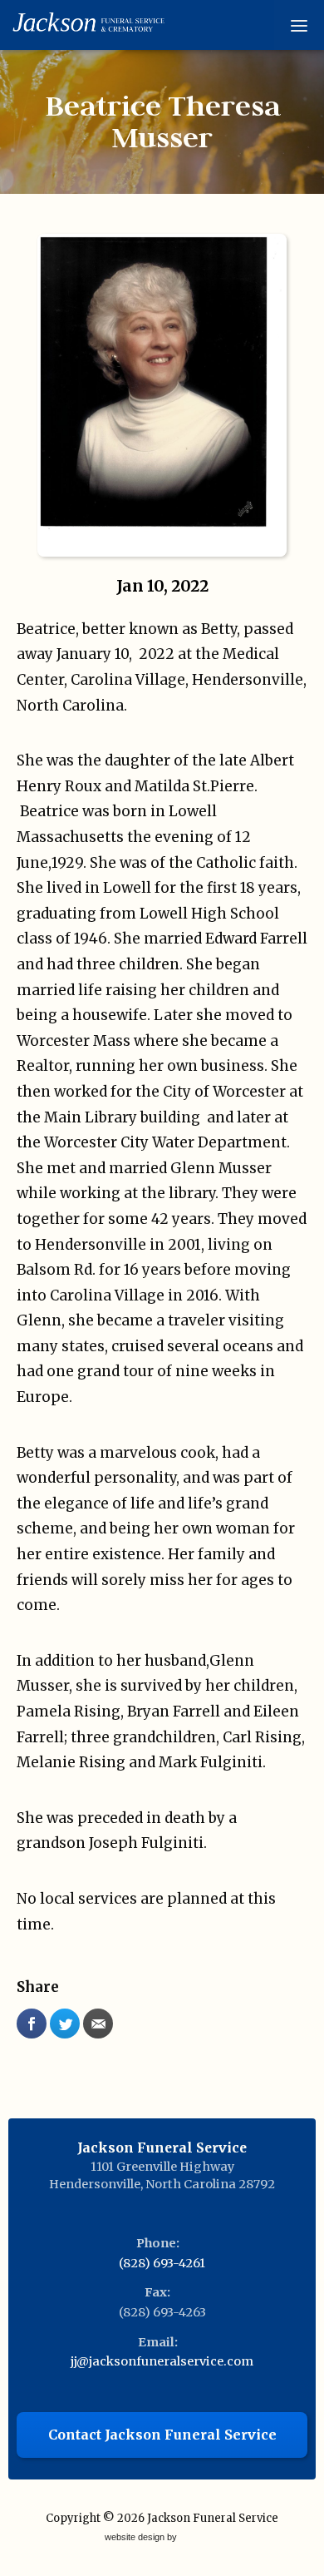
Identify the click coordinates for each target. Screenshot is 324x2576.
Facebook (32, 2024)
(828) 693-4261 (162, 2263)
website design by (142, 2538)
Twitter (65, 2024)
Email (98, 2024)
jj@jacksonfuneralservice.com (162, 2361)
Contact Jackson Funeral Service (162, 2435)
